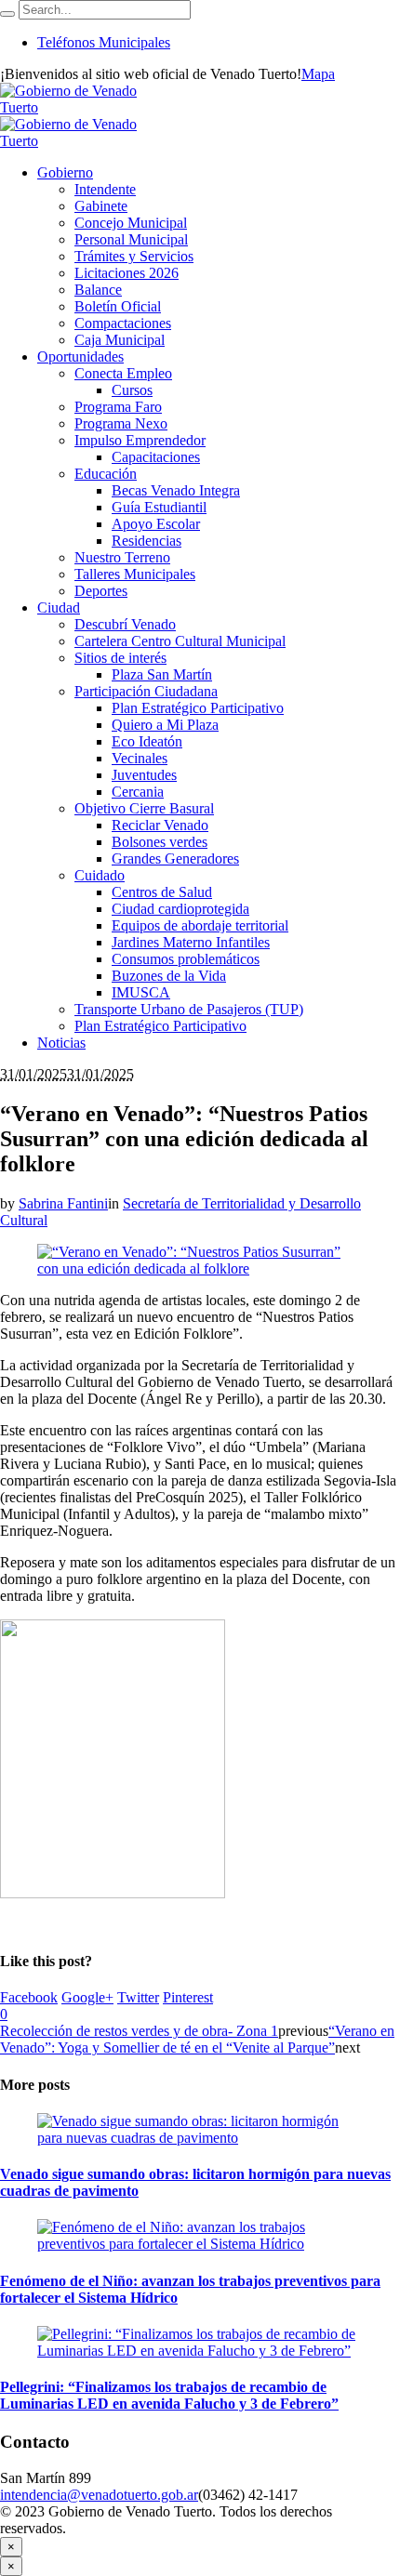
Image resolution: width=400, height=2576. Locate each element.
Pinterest (188, 1997)
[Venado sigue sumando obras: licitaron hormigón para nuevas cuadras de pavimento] (200, 2138)
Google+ (87, 1997)
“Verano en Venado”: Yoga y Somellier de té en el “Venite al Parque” (197, 2039)
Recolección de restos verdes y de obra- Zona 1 (139, 2031)
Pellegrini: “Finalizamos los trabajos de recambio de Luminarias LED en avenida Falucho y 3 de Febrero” (169, 2395)
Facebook (29, 1997)
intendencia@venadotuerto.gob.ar (99, 2495)
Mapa (318, 74)
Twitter (138, 1997)
